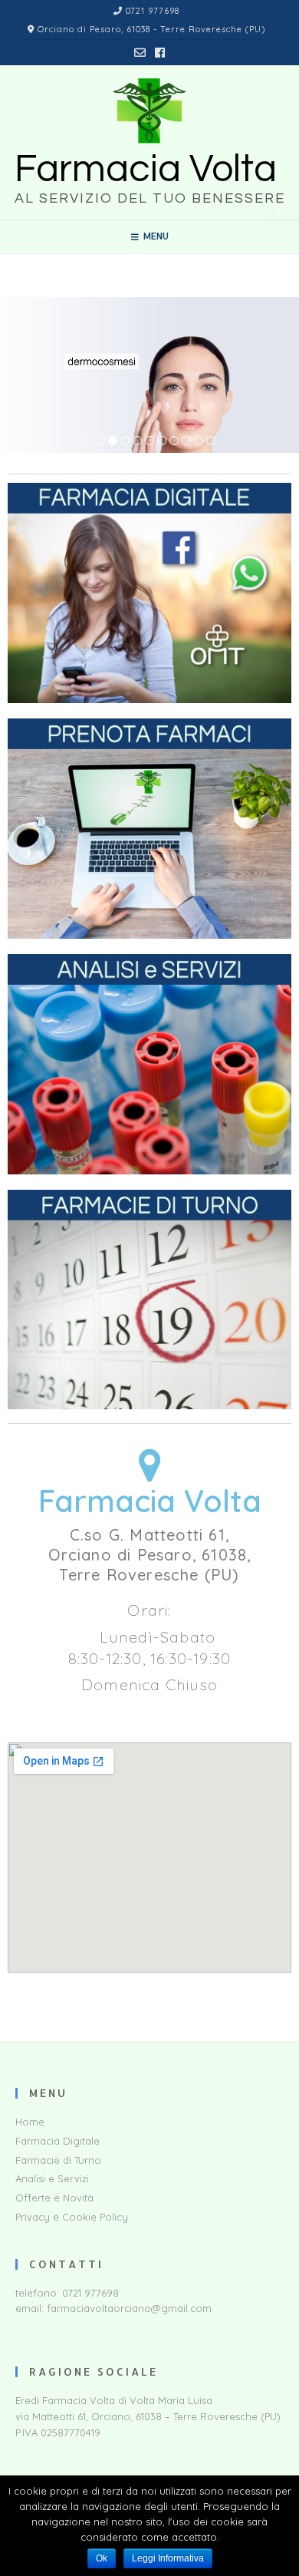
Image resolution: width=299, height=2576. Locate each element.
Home (30, 2122)
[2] (100, 441)
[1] (88, 441)
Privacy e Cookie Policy (72, 2217)
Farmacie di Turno (58, 2160)
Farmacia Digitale (58, 2141)
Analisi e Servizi (52, 2178)
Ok (102, 2558)
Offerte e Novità (54, 2198)
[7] (162, 441)
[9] (186, 441)
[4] (125, 441)
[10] (199, 441)
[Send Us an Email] (140, 53)
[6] (149, 441)
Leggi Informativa (168, 2558)
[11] (211, 441)
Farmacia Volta (146, 170)
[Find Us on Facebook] (160, 53)
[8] (174, 441)
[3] (113, 441)
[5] (137, 441)
